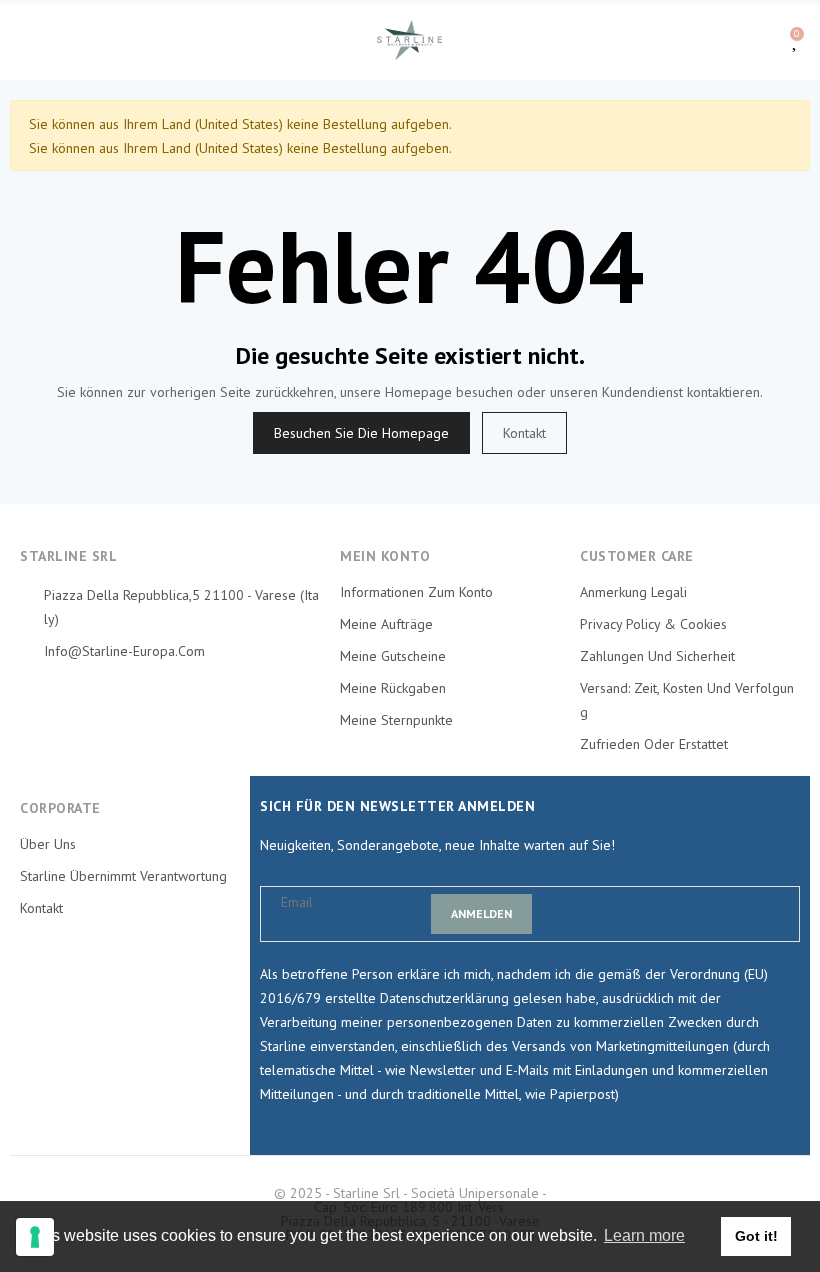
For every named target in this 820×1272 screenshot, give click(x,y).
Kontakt (524, 433)
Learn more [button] (644, 1235)
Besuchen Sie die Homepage (361, 433)
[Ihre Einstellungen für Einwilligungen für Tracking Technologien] (35, 1237)
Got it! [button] (756, 1236)
